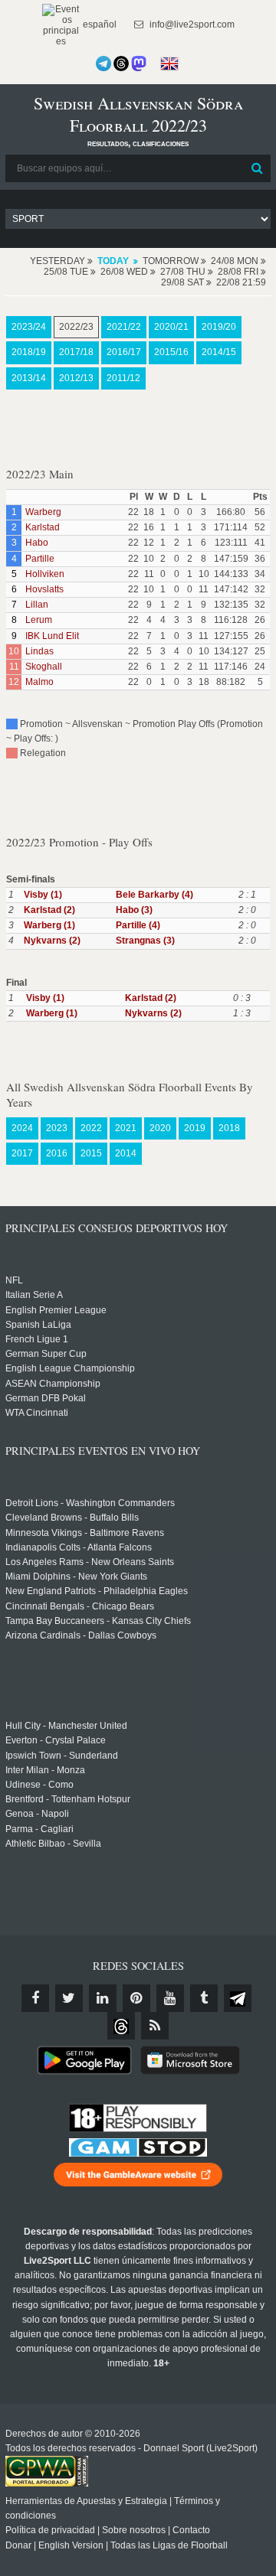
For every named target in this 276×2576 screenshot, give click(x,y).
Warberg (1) (49, 925)
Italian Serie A (34, 1295)
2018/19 (29, 352)
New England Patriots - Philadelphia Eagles (97, 1591)
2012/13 (76, 378)
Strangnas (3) (145, 941)
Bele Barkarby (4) (154, 895)
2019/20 (219, 327)
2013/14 (29, 378)
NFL (14, 1280)
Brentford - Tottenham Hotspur (68, 1799)
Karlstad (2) (49, 910)
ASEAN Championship (53, 1384)
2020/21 (171, 327)
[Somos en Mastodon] (139, 64)
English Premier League (56, 1310)
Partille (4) (138, 925)
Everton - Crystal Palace (56, 1740)
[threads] (121, 2026)
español (99, 24)
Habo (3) (134, 910)
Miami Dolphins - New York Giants (76, 1577)
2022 (91, 1128)
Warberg (43, 512)
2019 (195, 1128)
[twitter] (69, 1998)
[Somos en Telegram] (103, 64)
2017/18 (76, 352)
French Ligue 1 (37, 1339)
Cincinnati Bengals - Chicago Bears (80, 1606)
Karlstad (43, 527)
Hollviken (45, 574)
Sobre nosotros (134, 2530)
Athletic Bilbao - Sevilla (53, 1844)
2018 (229, 1128)
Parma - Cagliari (39, 1829)
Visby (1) (43, 895)
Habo (37, 543)
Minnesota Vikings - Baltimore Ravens (85, 1533)
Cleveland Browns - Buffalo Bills (72, 1518)
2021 (126, 1128)
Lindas (39, 651)
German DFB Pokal (46, 1398)
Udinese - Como (39, 1785)
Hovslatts (44, 589)
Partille (40, 559)
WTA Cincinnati (37, 1413)
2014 (126, 1153)
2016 (57, 1153)
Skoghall (44, 667)
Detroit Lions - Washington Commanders (90, 1503)
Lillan (37, 605)
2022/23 (76, 327)
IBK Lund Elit (52, 636)
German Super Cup (46, 1354)
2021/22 (124, 327)
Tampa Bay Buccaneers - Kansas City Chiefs (98, 1621)
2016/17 (124, 352)
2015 (91, 1153)
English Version (71, 2545)
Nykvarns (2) (52, 941)
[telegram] (238, 1998)
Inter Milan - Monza (45, 1770)
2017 (22, 1153)
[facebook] (35, 1998)
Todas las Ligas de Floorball (169, 2545)
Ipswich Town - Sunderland (62, 1756)
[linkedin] (103, 1998)
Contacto (191, 2530)
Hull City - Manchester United (66, 1726)
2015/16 (171, 352)
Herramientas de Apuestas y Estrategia (86, 2501)
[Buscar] (258, 168)
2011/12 (123, 378)
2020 (160, 1128)
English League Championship (70, 1368)
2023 (57, 1128)
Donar (18, 2545)
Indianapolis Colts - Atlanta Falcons (79, 1547)
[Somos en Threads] (121, 64)
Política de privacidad (50, 2530)
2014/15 (219, 352)
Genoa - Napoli (37, 1814)
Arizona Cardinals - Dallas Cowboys (81, 1635)
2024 (22, 1128)
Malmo (39, 682)
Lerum (39, 620)
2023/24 (29, 327)
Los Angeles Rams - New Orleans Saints (90, 1562)
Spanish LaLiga (38, 1325)
